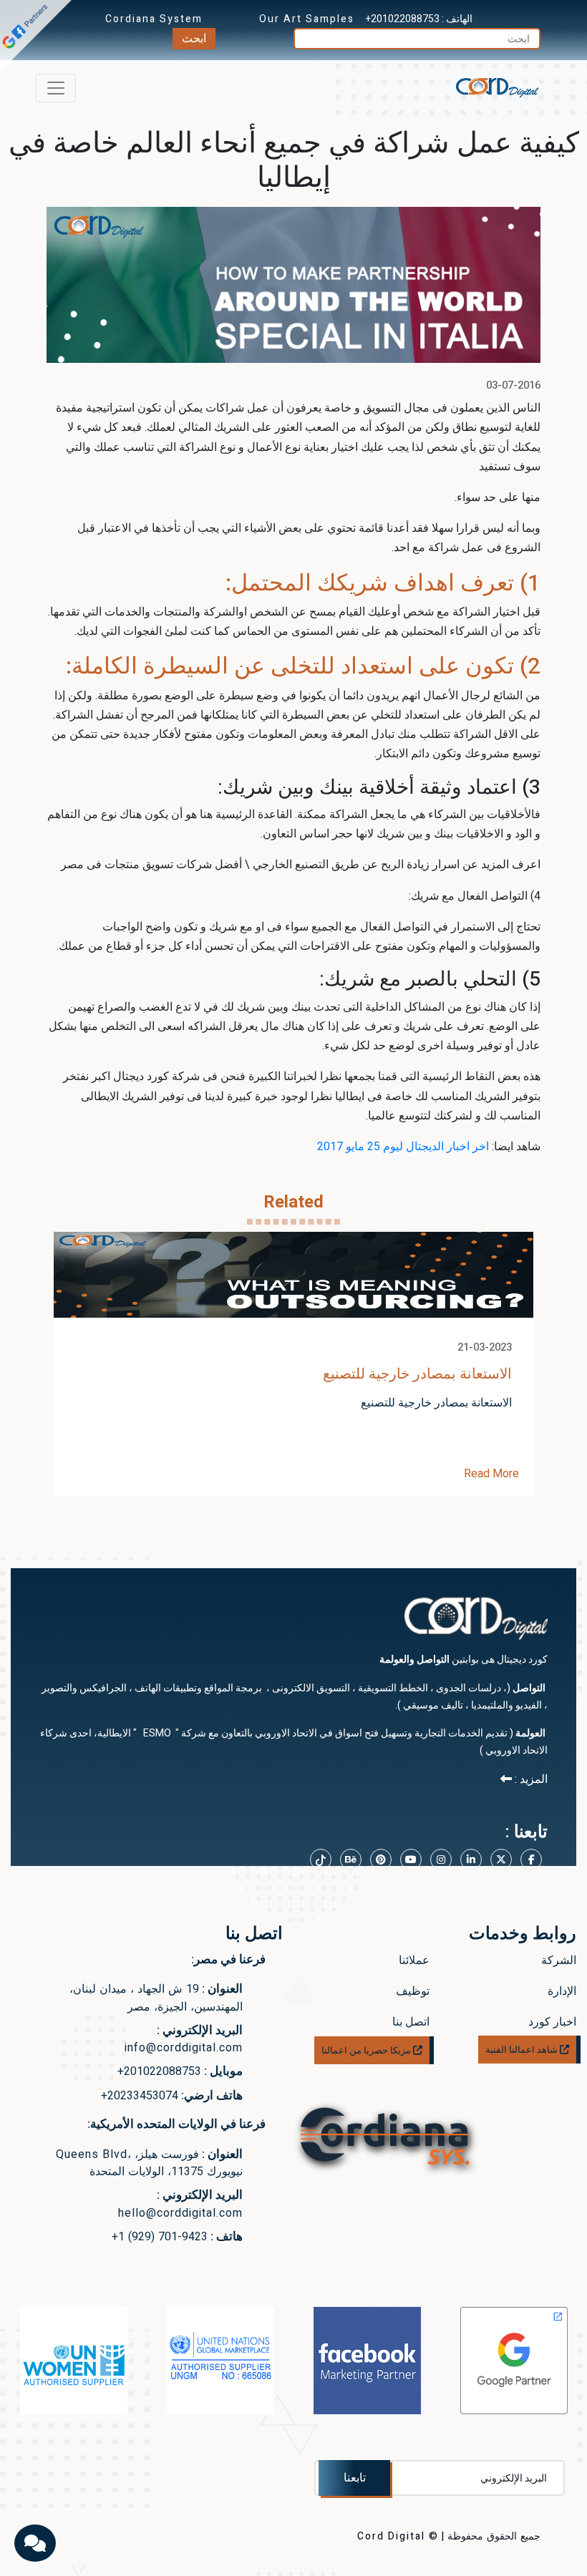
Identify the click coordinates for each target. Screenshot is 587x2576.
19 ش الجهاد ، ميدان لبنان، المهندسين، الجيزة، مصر (156, 1998)
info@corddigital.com (184, 2048)
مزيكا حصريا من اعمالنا (367, 2050)
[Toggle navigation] (56, 88)
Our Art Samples (307, 19)
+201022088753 (403, 19)
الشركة (559, 1960)
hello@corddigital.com (180, 2213)
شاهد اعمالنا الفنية (523, 2050)
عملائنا (414, 1960)
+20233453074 (140, 2096)
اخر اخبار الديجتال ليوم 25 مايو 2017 (403, 1147)
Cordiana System (154, 19)
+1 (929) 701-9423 (160, 2237)
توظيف (413, 1991)
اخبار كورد (552, 2022)
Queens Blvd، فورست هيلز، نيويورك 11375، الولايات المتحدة (149, 2163)
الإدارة (562, 1991)
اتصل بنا (411, 2022)
